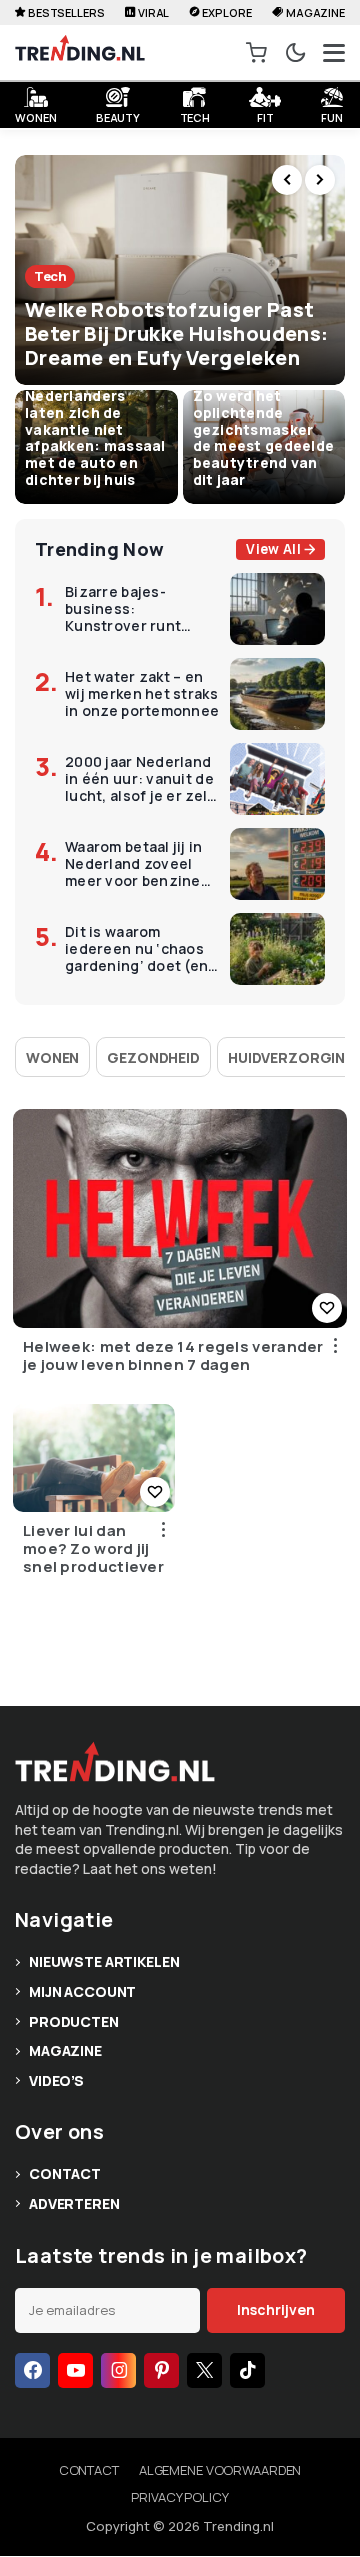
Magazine (315, 12)
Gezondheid (153, 1057)
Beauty (118, 115)
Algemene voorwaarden (220, 2470)
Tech (195, 115)
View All (273, 549)
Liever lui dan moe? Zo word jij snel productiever (93, 1549)
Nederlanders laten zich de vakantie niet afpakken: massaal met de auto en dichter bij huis (95, 437)
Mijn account (82, 1991)
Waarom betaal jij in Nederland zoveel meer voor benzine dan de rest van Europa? (134, 864)
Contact (65, 2173)
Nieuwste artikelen (104, 1961)
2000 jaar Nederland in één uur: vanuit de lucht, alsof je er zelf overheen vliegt (139, 779)
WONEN (35, 115)
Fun (332, 115)
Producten (74, 2021)
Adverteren (74, 2203)
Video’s (56, 2080)
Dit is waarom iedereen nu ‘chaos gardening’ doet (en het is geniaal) (136, 949)
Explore (226, 12)
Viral (153, 12)
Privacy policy (179, 2497)
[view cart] (256, 53)
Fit (265, 115)
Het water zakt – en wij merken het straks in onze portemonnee (142, 694)
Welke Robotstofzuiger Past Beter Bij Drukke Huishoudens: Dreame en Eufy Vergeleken (177, 333)
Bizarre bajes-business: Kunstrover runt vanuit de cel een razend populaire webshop (127, 609)
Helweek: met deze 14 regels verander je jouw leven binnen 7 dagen (173, 1356)
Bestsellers (66, 12)
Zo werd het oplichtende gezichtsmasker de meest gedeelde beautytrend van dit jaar (264, 437)
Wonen (52, 1057)
